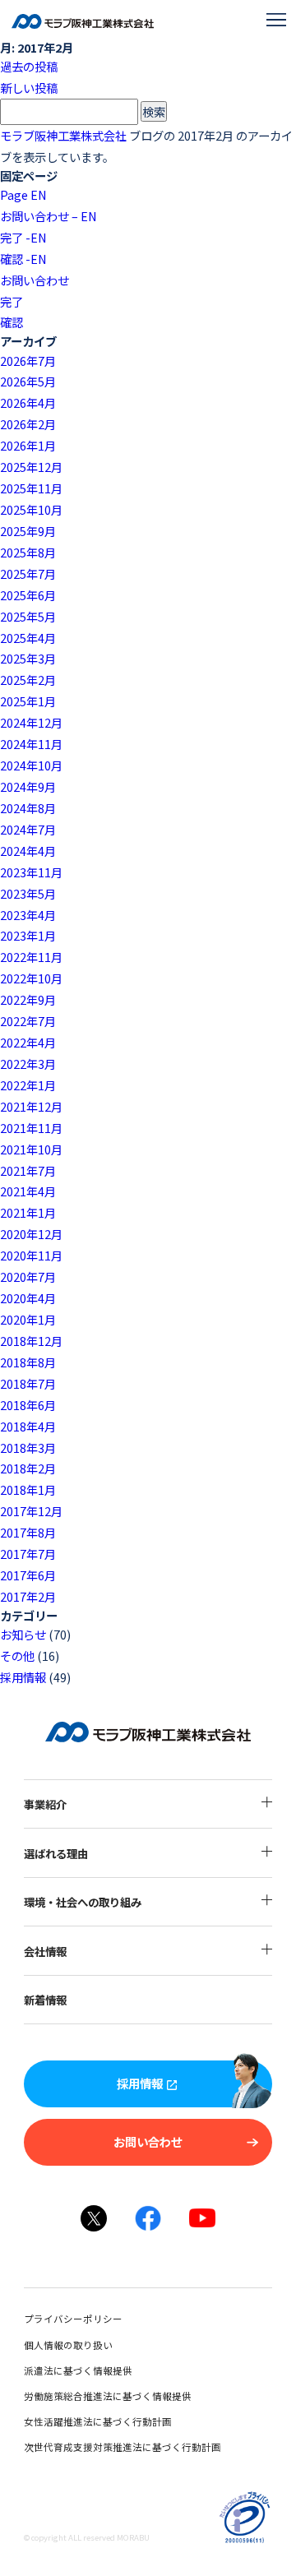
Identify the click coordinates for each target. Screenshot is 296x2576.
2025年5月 (28, 616)
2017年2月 (28, 1596)
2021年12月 (31, 1106)
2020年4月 (28, 1298)
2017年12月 (31, 1511)
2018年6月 (28, 1405)
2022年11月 (31, 957)
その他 (17, 1656)
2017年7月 (28, 1554)
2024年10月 (31, 765)
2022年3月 (28, 1064)
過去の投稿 (29, 66)
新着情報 (45, 2000)
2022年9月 (28, 999)
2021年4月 (28, 1191)
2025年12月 (31, 467)
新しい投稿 (29, 88)
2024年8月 (28, 808)
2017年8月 (28, 1532)
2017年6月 (28, 1575)
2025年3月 (28, 658)
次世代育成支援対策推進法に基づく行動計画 (123, 2447)
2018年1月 (28, 1489)
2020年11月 (31, 1255)
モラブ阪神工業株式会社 (63, 135)
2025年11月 (31, 488)
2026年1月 (28, 445)
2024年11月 (31, 744)
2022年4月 (28, 1042)
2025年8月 (28, 552)
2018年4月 (28, 1426)
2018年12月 (31, 1341)
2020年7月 (28, 1276)
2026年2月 (28, 424)
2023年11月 (31, 872)
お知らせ (23, 1634)
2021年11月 (31, 1128)
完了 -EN (23, 237)
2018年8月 (28, 1362)
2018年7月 (28, 1383)
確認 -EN (23, 259)
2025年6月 (28, 595)
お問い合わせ (35, 280)
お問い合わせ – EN (49, 216)
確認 (12, 322)
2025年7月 (28, 573)
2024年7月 (28, 829)
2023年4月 (28, 915)
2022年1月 (28, 1085)
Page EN (23, 194)
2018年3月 (28, 1448)
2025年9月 (28, 531)
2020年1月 (28, 1319)
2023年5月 (28, 893)
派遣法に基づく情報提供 (78, 2370)
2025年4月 (28, 638)
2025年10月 (31, 509)
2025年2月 (28, 680)
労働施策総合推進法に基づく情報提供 (108, 2396)
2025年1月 (28, 701)
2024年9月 (28, 786)
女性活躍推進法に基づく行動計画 (98, 2421)
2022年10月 (31, 978)
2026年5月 (28, 381)
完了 (12, 301)
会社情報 (45, 1951)
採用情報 (23, 1677)
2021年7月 (28, 1170)
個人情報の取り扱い (68, 2345)
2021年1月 (28, 1212)
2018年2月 (28, 1468)
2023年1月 (28, 935)
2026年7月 (28, 361)
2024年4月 (28, 851)
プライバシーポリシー (73, 2319)
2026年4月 (28, 402)
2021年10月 (31, 1149)
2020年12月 (31, 1234)
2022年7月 (28, 1021)
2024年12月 (31, 722)
